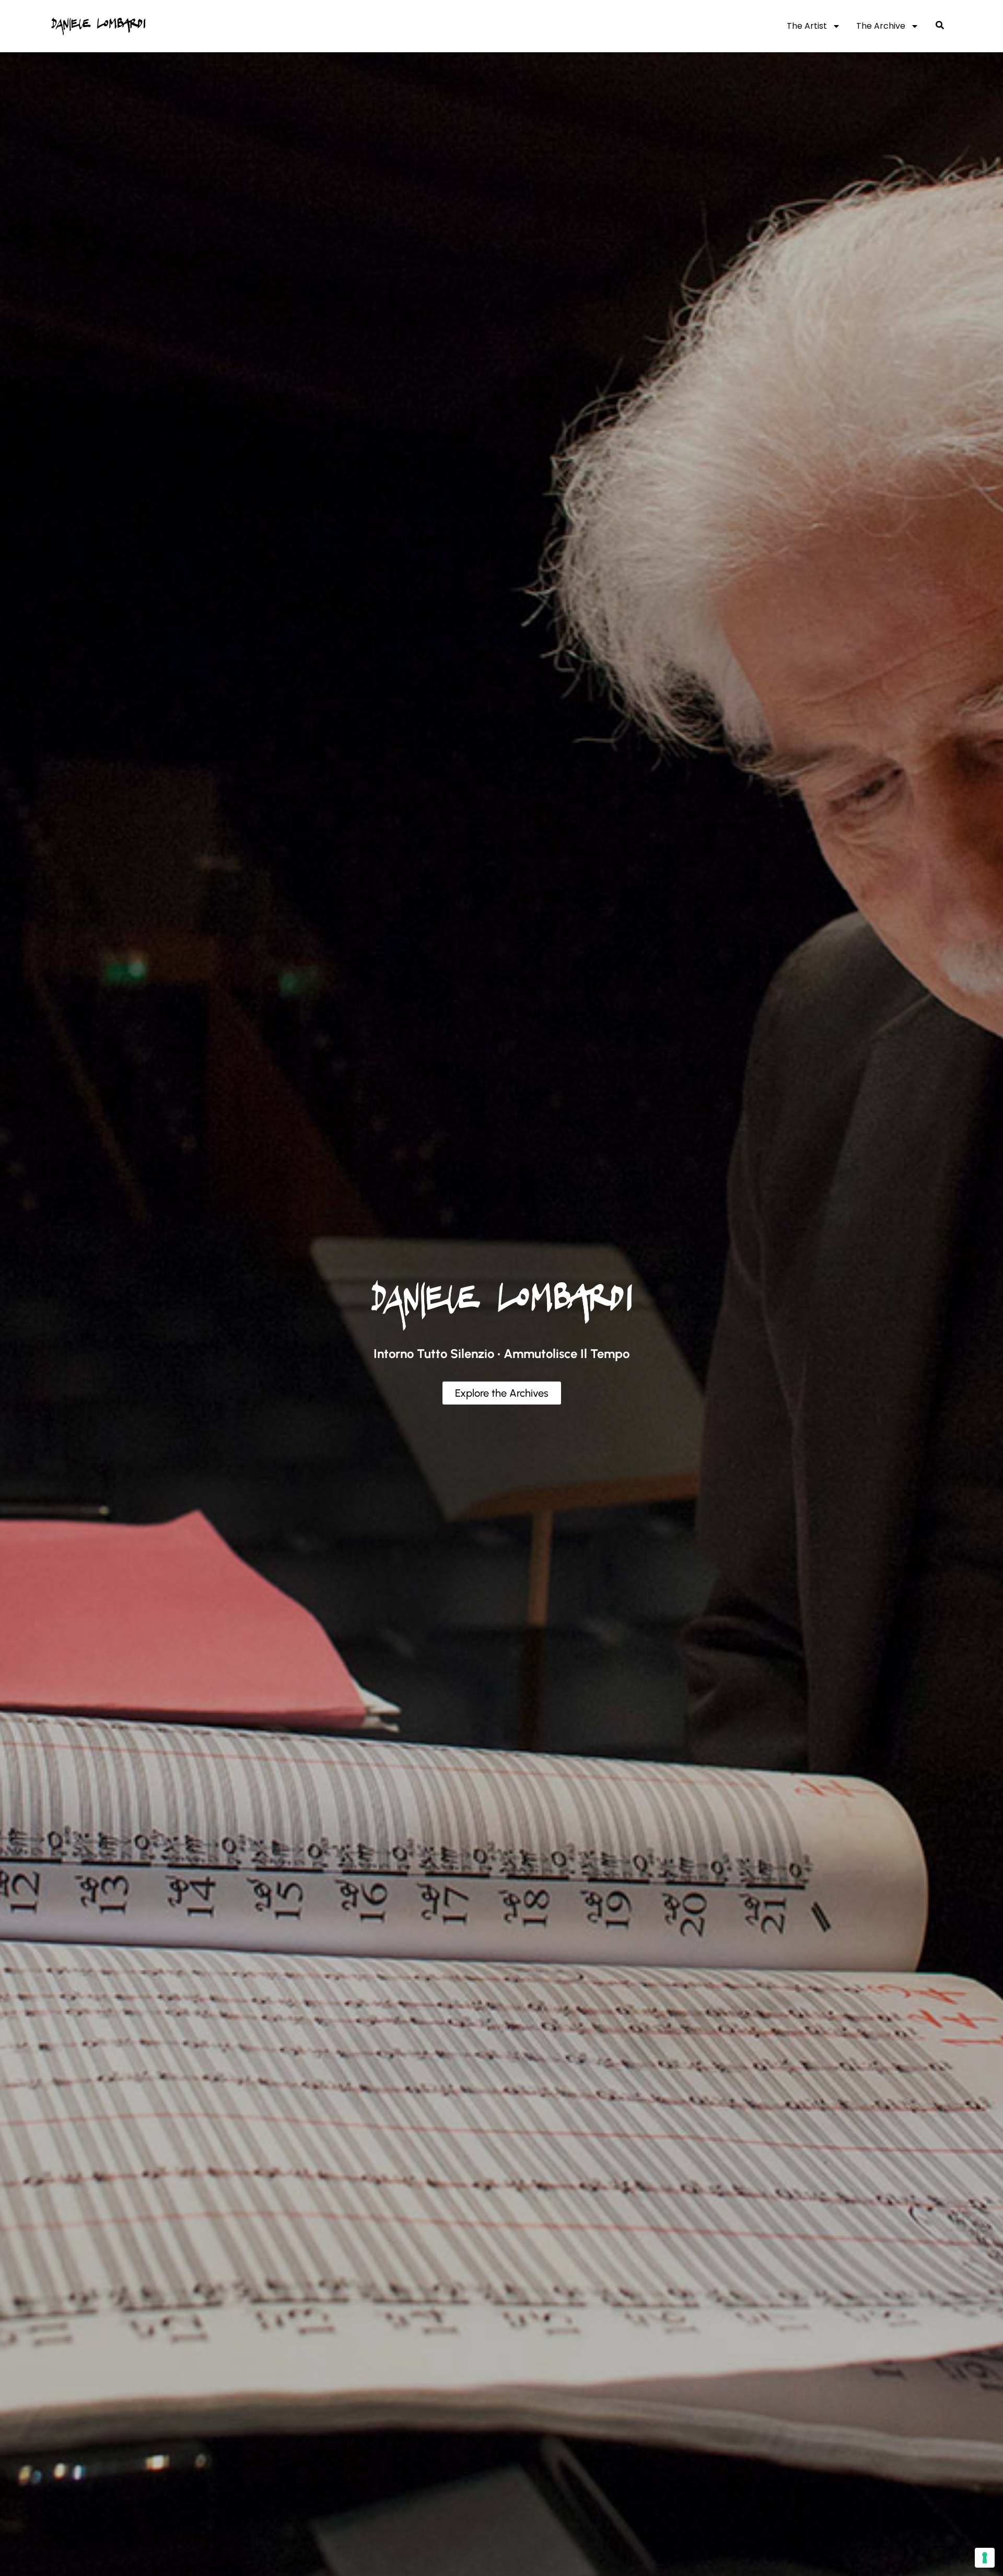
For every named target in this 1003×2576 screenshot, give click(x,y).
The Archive (881, 26)
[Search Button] (940, 26)
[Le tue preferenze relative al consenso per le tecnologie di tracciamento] (985, 2558)
